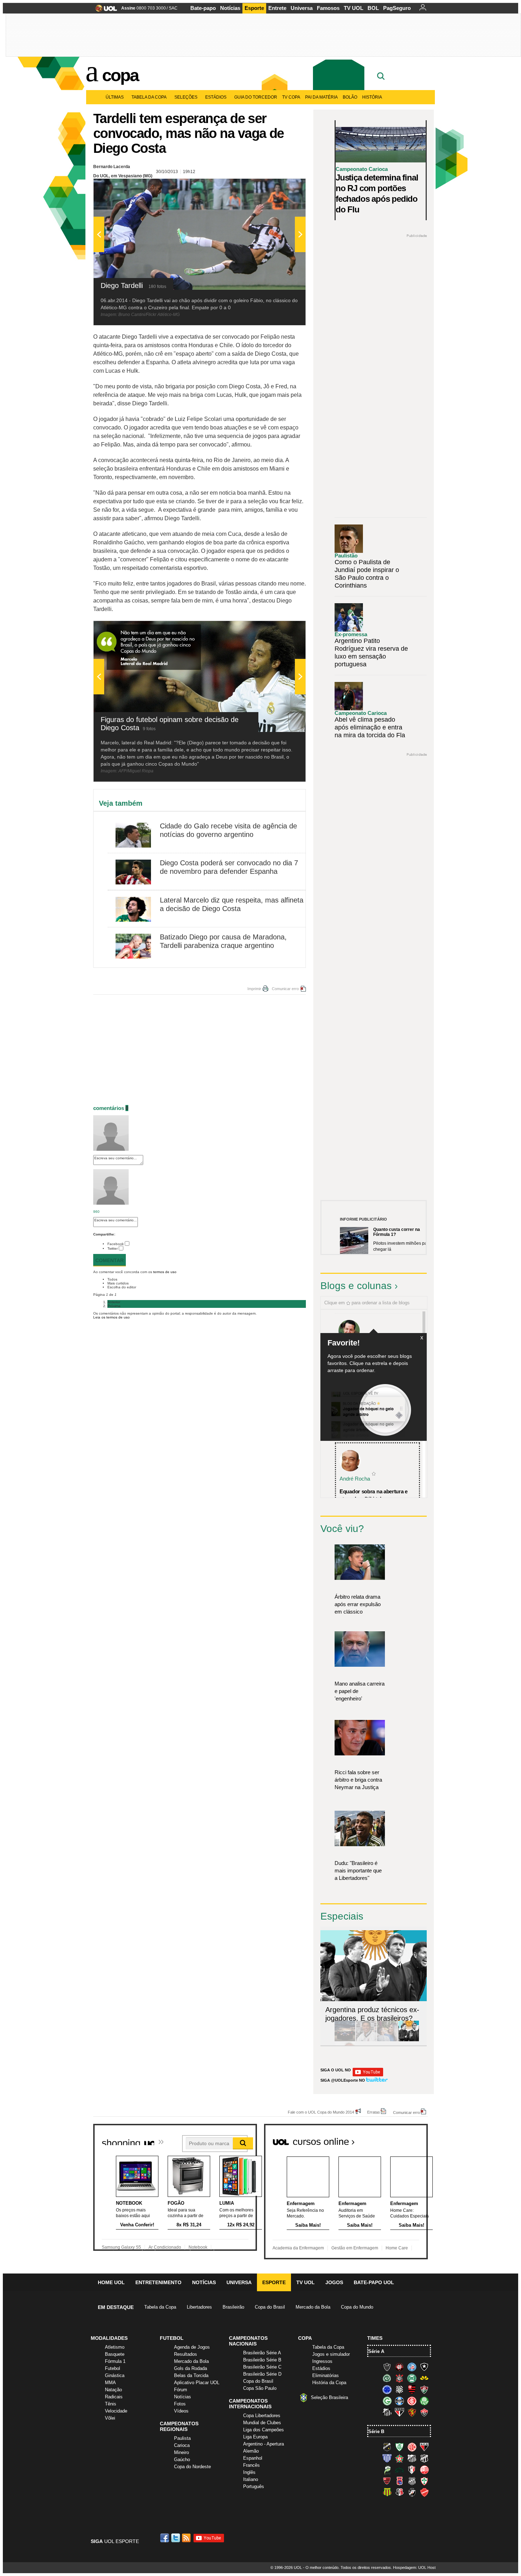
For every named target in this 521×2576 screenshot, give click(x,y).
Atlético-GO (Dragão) (424, 2447)
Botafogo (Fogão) (424, 2367)
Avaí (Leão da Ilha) (387, 2458)
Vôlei (110, 2418)
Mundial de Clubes (262, 2423)
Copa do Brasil (270, 2307)
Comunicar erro (285, 989)
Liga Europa (255, 2437)
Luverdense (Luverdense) (387, 2470)
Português (254, 2486)
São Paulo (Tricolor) (399, 2412)
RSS (187, 2538)
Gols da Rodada (191, 2368)
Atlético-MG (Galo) (387, 2367)
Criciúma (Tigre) (424, 2378)
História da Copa (329, 2383)
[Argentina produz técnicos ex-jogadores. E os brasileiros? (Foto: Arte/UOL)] (409, 2040)
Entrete (277, 8)
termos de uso (165, 1272)
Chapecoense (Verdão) (387, 2378)
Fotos (180, 2404)
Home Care (397, 2248)
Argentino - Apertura (264, 2444)
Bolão (350, 97)
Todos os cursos (404, 2139)
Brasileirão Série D (262, 2374)
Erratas (374, 2112)
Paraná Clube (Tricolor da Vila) (399, 2481)
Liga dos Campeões (264, 2430)
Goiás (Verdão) (387, 2401)
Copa (120, 75)
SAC (173, 8)
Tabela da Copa (149, 97)
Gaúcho (182, 2460)
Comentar (110, 1260)
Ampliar (283, 188)
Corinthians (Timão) (399, 2378)
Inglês (249, 2472)
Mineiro (181, 2452)
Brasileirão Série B (262, 2360)
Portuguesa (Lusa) (424, 2481)
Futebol (113, 2368)
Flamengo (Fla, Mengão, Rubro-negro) (412, 2389)
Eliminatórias (326, 2375)
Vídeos (181, 2411)
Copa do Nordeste (192, 2467)
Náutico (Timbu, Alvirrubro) (424, 2470)
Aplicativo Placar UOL (197, 2383)
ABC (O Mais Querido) (387, 2447)
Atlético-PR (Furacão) (399, 2367)
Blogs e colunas (356, 1286)
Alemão (251, 2451)
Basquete (115, 2354)
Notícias (230, 8)
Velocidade (116, 2411)
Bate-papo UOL (374, 2282)
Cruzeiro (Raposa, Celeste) (387, 2389)
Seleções (186, 97)
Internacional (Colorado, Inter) (412, 2401)
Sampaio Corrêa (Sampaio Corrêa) (387, 2492)
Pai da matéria (321, 97)
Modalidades (109, 2338)
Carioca (182, 2445)
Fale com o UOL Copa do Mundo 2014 (321, 2112)
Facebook (116, 1244)
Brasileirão (233, 2307)
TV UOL (354, 8)
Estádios (216, 97)
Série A (376, 2351)
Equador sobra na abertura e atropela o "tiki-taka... (374, 1495)
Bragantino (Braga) (412, 2458)
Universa (302, 8)
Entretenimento (158, 2282)
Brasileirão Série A (262, 2353)
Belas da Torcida (191, 2375)
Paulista (182, 2438)
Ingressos (322, 2361)
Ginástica (115, 2375)
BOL (373, 8)
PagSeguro (397, 8)
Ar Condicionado (165, 2247)
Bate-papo (203, 8)
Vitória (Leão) (424, 2412)
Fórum (181, 2390)
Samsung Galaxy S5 (121, 2247)
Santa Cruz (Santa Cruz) (399, 2492)
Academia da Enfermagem (298, 2248)
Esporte (254, 8)
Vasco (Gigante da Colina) (412, 2492)
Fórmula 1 (115, 2361)
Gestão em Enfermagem (355, 2248)
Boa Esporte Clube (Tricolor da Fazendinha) (399, 2458)
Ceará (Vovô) (424, 2458)
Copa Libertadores (262, 2416)
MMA (110, 2383)
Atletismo (115, 2347)
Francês (251, 2465)
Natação (113, 2390)
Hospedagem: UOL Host (414, 2567)
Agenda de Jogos (192, 2347)
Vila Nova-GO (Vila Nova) (424, 2492)
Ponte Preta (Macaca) (412, 2481)
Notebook (198, 2247)
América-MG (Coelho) (399, 2447)
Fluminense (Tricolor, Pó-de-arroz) (424, 2389)
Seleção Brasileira (329, 2397)
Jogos (334, 2282)
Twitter (113, 1248)
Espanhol (253, 2458)
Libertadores (199, 2307)
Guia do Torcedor (256, 97)
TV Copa (291, 97)
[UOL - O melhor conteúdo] (104, 10)
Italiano (251, 2479)
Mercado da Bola (313, 2307)
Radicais (114, 2397)
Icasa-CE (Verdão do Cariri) (399, 2470)
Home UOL (111, 2282)
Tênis (111, 2404)
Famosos (328, 8)
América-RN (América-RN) (412, 2447)
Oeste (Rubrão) (387, 2481)
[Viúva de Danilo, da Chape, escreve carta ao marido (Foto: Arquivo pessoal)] (387, 2040)
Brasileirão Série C (262, 2367)
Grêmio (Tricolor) (399, 2401)
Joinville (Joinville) (412, 2470)
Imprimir (254, 989)
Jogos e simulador (331, 2354)
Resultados (186, 2354)
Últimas (115, 97)
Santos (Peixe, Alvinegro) (387, 2412)
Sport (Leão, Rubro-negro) (412, 2412)
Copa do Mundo (357, 2307)
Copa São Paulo (260, 2388)
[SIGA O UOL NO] (368, 2075)
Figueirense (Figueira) (399, 2389)
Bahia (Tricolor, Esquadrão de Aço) (412, 2367)
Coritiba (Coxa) (412, 2378)
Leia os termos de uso (111, 1317)
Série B (376, 2431)
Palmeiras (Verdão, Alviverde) (424, 2401)
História (372, 97)
